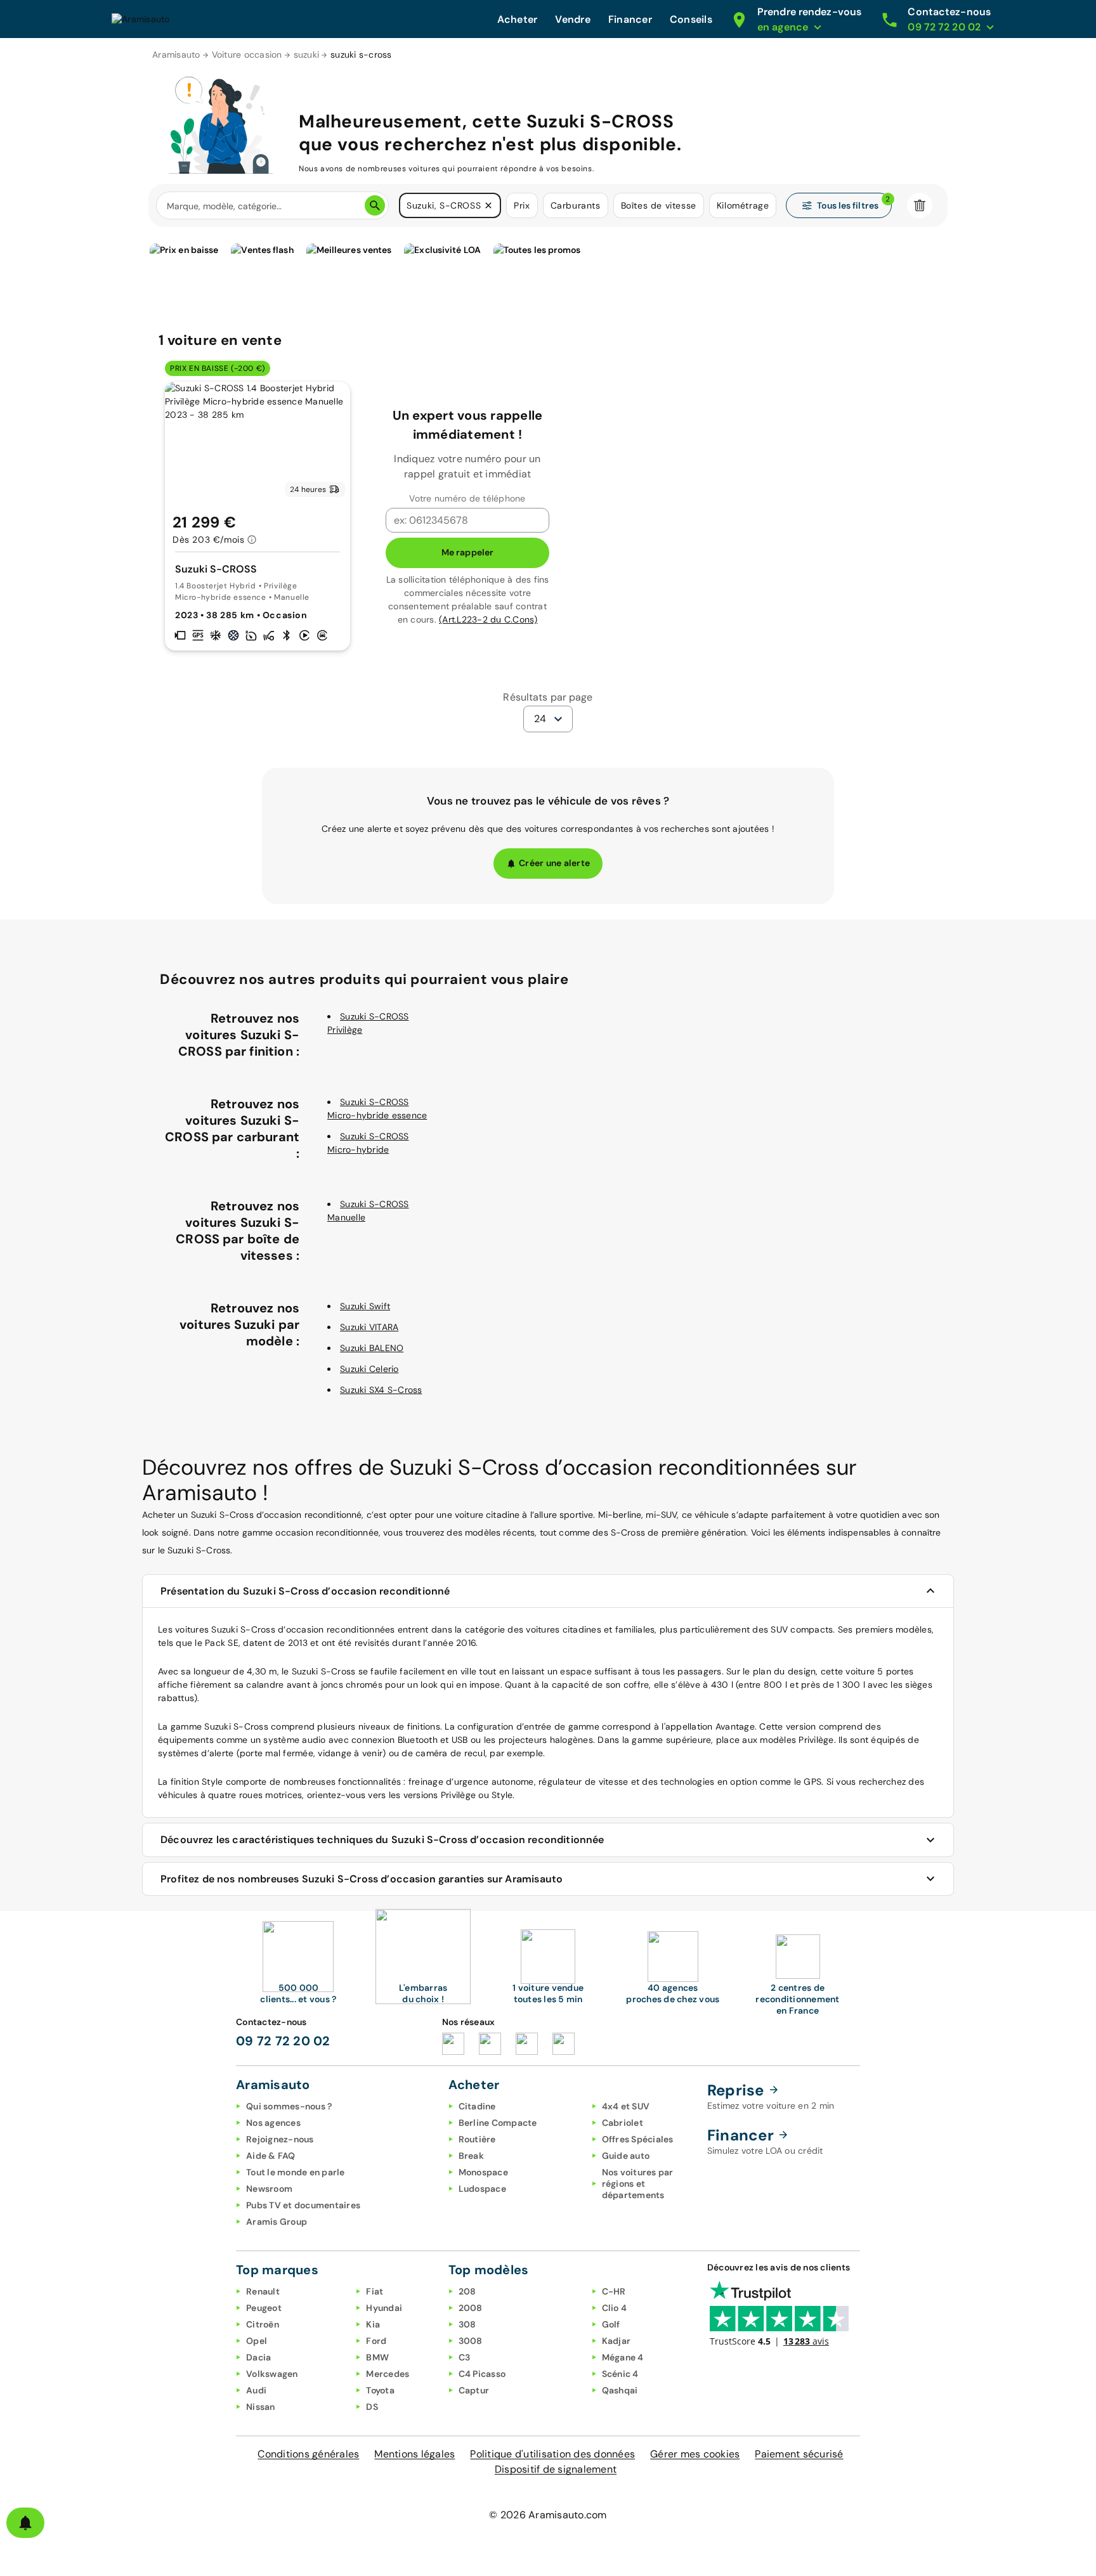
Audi (256, 2390)
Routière (477, 2139)
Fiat (375, 2291)
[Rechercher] (375, 205)
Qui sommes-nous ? (289, 2106)
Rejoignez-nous (280, 2139)
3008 (471, 2341)
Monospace (483, 2172)
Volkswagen (272, 2374)
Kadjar (616, 2341)
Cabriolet (623, 2123)
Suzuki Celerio (369, 1369)
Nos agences (273, 2123)
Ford (376, 2341)
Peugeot (264, 2308)
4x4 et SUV (626, 2106)
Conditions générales (308, 2454)
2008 (471, 2308)
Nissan (261, 2407)
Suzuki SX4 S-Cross (381, 1390)
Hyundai (384, 2308)
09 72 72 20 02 (283, 2041)
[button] (488, 205)
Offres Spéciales (638, 2139)
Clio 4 (615, 2308)
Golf (611, 2324)
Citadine (477, 2106)
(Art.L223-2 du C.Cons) (488, 619)
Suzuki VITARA (369, 1327)
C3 (465, 2357)
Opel (257, 2341)
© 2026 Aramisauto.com (548, 2515)
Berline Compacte (498, 2123)
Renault (263, 2291)
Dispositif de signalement (556, 2469)
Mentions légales (414, 2454)
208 (467, 2291)
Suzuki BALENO (372, 1348)
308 (467, 2324)
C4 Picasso (482, 2374)
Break (471, 2156)
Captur (474, 2390)
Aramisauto (176, 55)
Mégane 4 (623, 2357)
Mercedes (388, 2374)
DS (372, 2407)
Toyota (380, 2390)
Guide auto (626, 2156)
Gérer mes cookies (695, 2454)
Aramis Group (277, 2222)
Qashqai (620, 2390)
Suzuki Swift (365, 1306)
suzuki (307, 55)
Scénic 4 (620, 2374)
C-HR (614, 2291)
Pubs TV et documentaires (303, 2205)
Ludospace (482, 2189)
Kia (373, 2324)
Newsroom (269, 2189)
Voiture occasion (247, 55)
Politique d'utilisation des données (552, 2454)
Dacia (258, 2357)
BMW (377, 2357)
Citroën (263, 2324)
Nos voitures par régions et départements (638, 2184)
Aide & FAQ (271, 2156)
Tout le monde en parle (296, 2172)
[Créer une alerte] (25, 2523)
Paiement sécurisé (799, 2454)
